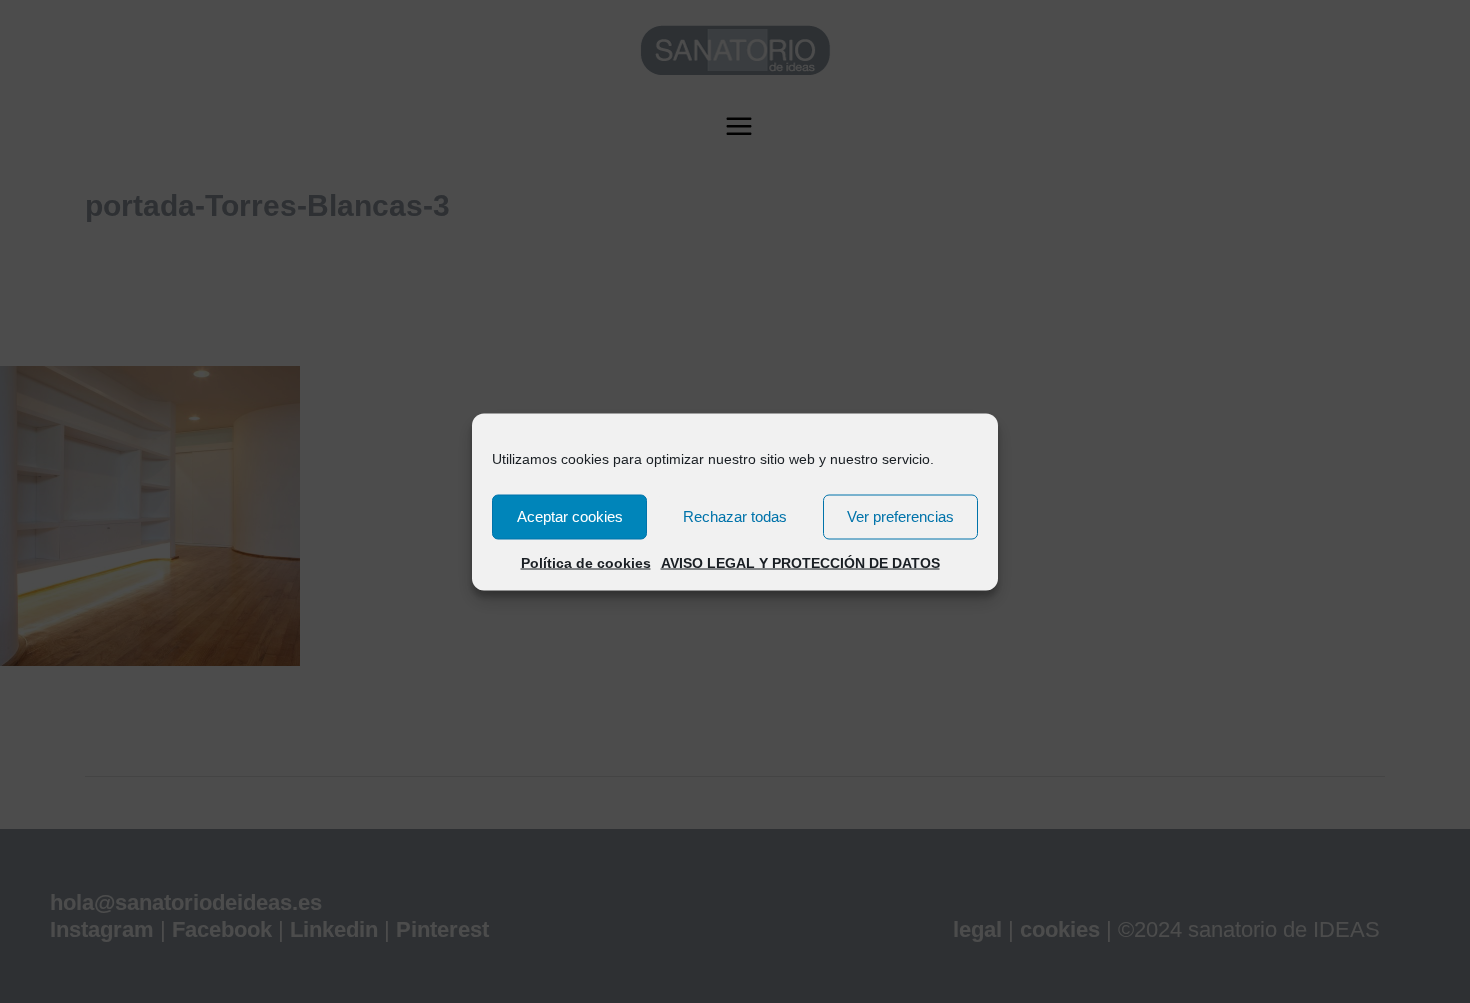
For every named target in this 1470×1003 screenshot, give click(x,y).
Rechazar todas (735, 516)
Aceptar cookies (570, 516)
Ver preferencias (900, 516)
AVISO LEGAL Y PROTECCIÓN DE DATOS (800, 562)
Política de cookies (586, 562)
